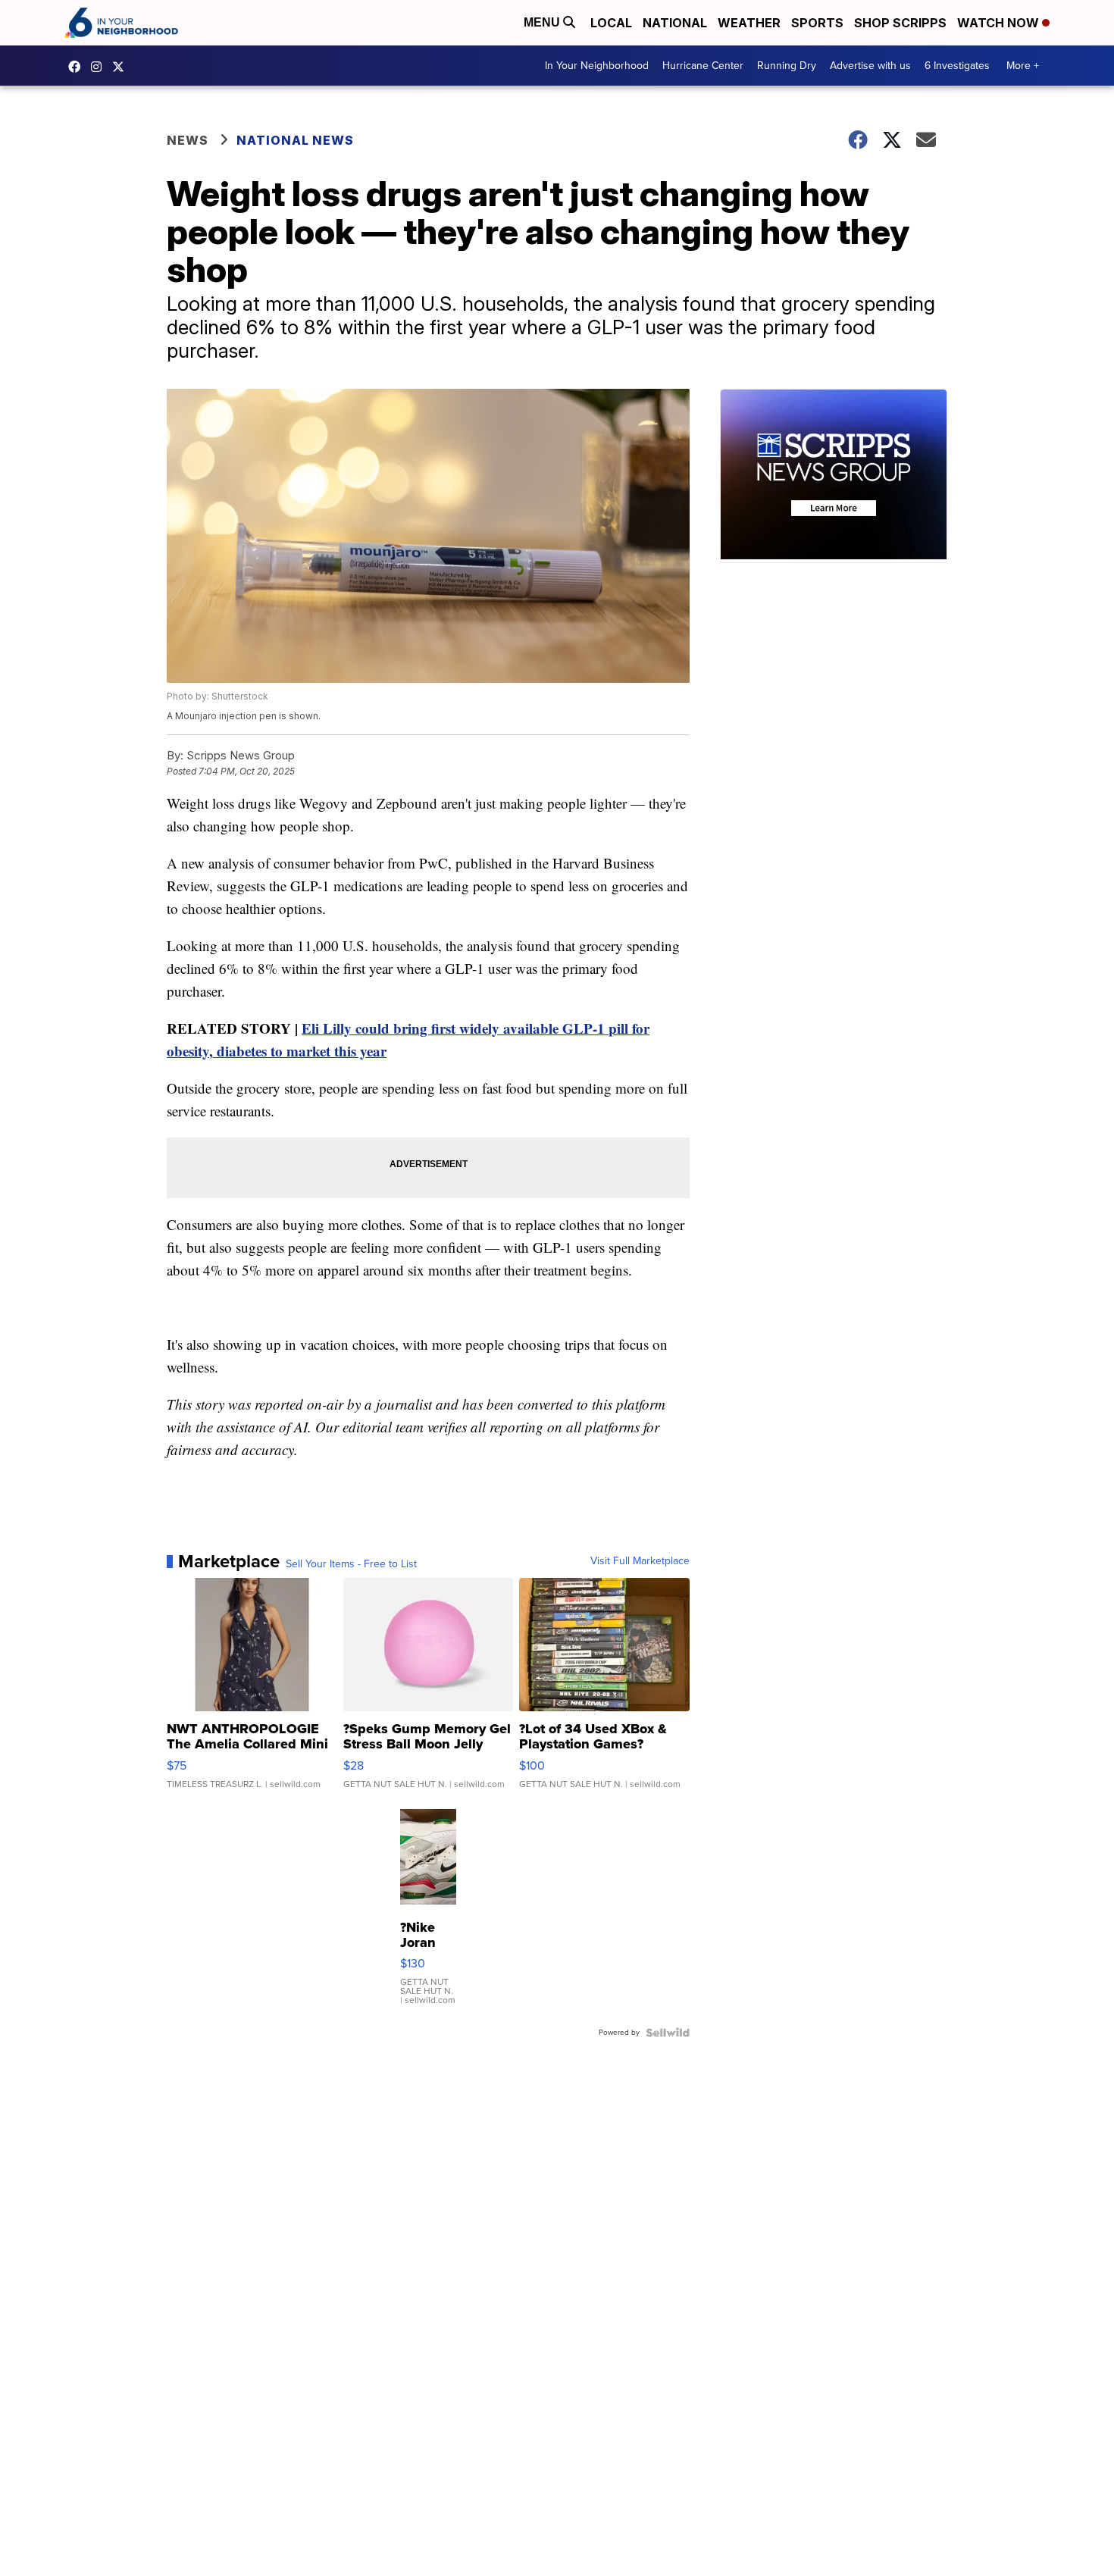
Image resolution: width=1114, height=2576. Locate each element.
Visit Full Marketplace (640, 1561)
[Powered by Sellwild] (668, 2033)
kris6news (100, 67)
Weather (749, 23)
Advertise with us (870, 66)
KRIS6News (78, 67)
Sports (817, 23)
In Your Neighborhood (597, 66)
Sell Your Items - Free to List (351, 1564)
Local (611, 23)
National (675, 23)
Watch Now (1000, 23)
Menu (543, 22)
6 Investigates (957, 66)
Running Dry (787, 66)
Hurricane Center (703, 66)
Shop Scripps (900, 23)
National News (295, 140)
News (188, 140)
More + (1023, 66)
